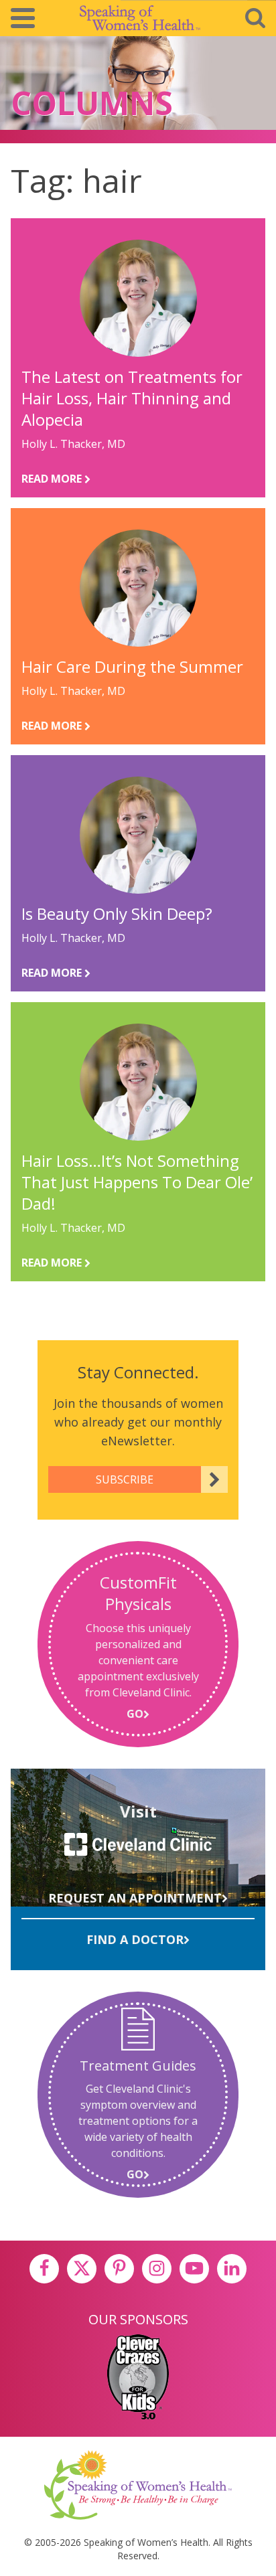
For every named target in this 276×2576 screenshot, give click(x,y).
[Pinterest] (119, 2269)
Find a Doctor (135, 1939)
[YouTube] (194, 2269)
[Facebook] (44, 2269)
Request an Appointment (135, 1898)
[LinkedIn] (232, 2269)
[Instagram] (157, 2269)
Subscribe (125, 1479)
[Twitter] (82, 2269)
